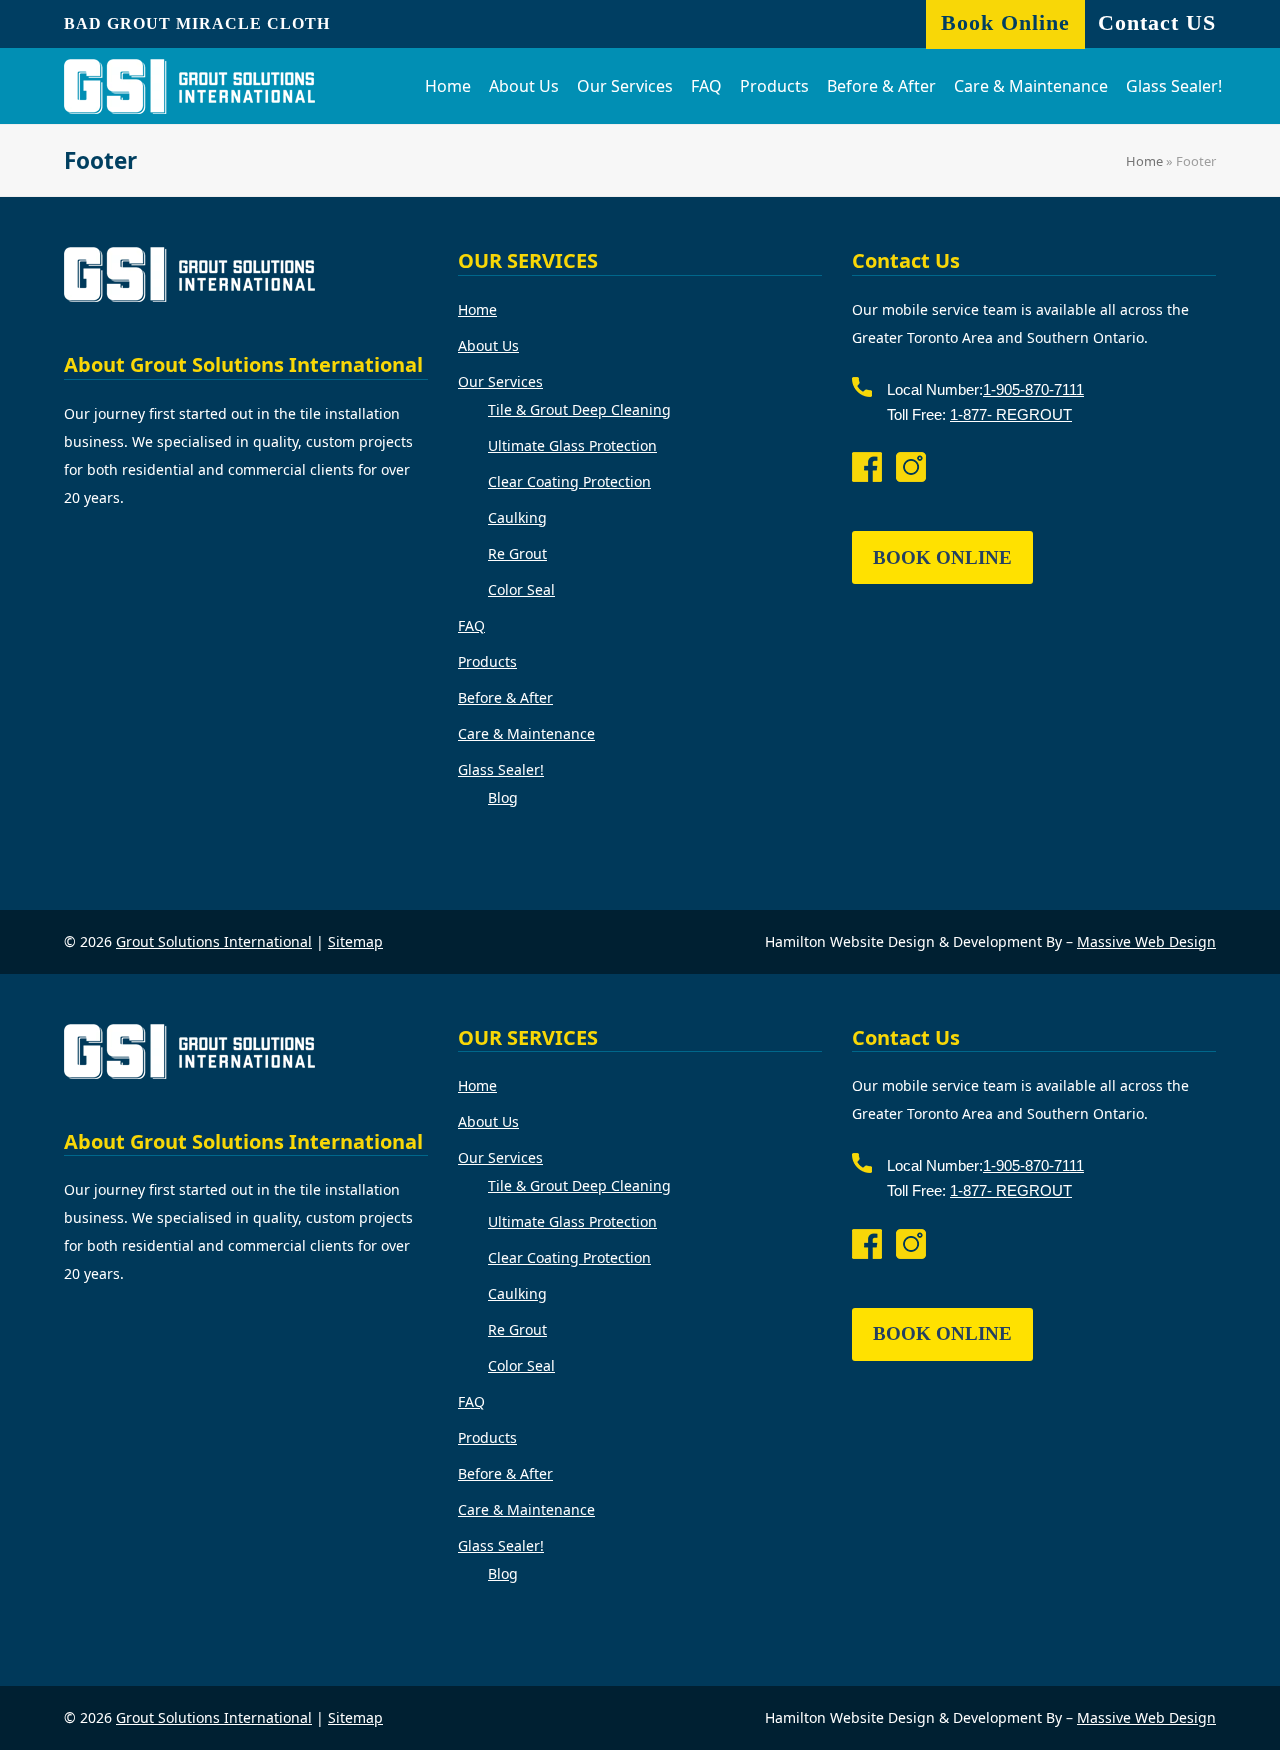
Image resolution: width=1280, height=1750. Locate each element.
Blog (503, 797)
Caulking (517, 517)
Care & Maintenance (526, 733)
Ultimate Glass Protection (572, 445)
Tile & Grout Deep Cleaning (579, 409)
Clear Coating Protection (569, 481)
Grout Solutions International (214, 941)
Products (487, 661)
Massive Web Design (1146, 941)
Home (1144, 161)
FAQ (471, 625)
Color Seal (521, 589)
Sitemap (355, 941)
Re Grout (517, 553)
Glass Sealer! (501, 769)
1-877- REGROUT (1011, 414)
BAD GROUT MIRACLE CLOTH (197, 23)
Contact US (1157, 22)
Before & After (505, 697)
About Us (488, 345)
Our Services (500, 381)
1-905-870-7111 (1033, 389)
